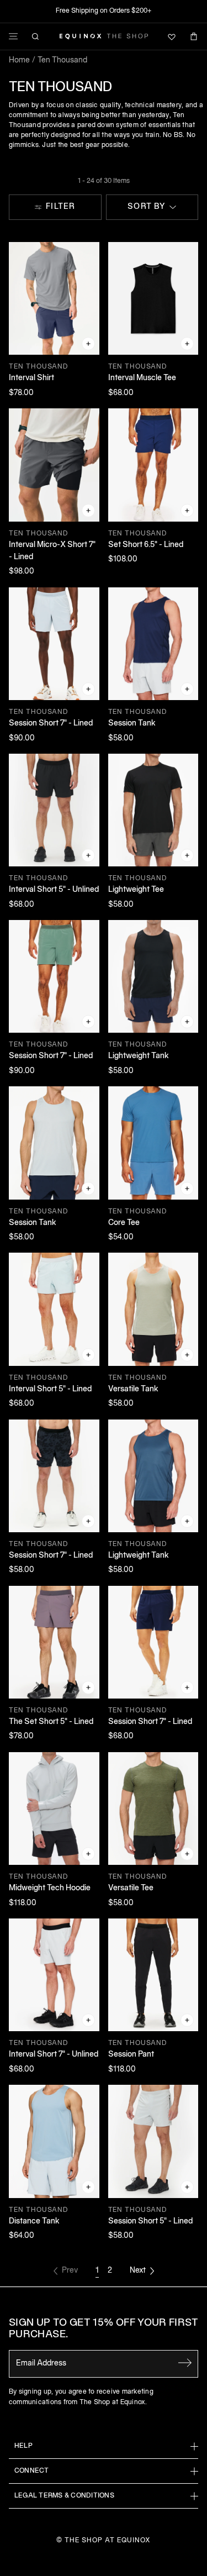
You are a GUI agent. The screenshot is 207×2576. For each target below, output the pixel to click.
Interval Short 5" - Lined (50, 1389)
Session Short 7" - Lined (51, 724)
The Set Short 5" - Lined (51, 1722)
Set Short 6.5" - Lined (146, 545)
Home (19, 61)
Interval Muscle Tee (142, 378)
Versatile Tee (131, 1888)
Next (138, 2271)
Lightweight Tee (136, 890)
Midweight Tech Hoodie (50, 1888)
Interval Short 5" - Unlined (54, 890)
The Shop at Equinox (107, 2540)
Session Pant (131, 2055)
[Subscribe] (185, 2363)
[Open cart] (194, 36)
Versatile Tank (133, 1389)
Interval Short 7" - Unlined (54, 2055)
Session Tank (132, 724)
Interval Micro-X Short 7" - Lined (52, 551)
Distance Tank (34, 2222)
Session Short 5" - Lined (150, 2222)
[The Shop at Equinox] (104, 36)
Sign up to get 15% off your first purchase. (104, 2329)
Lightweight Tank (139, 1056)
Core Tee (124, 1223)
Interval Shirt (31, 378)
